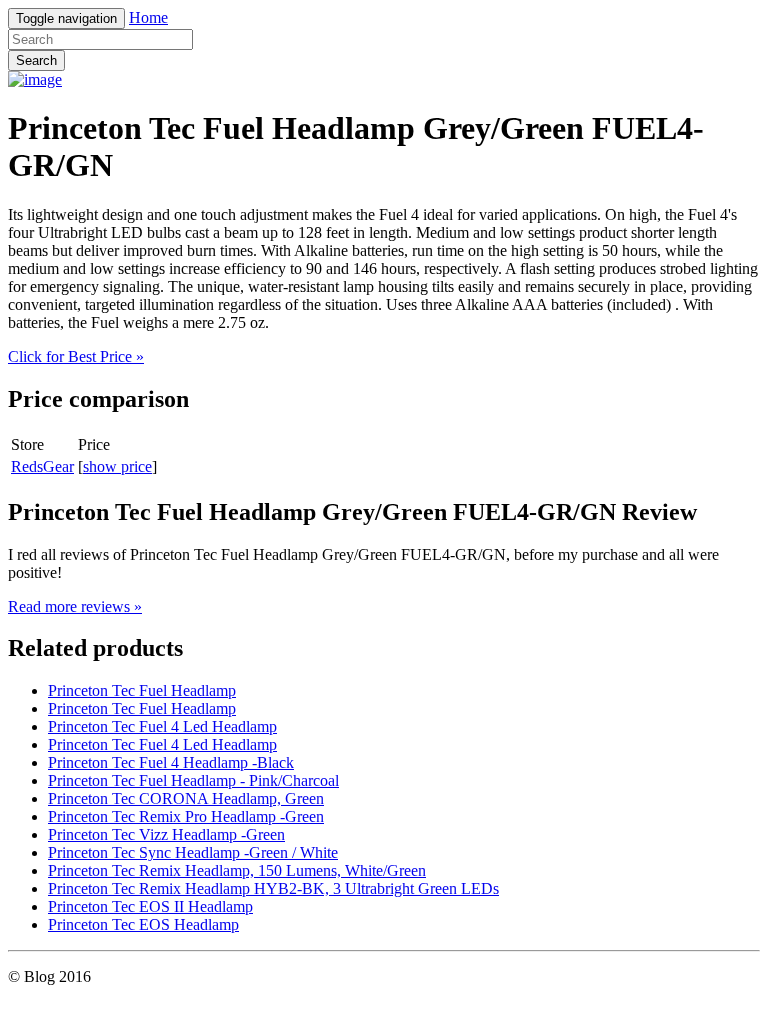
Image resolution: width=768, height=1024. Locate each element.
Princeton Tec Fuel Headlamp (142, 690)
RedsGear (42, 466)
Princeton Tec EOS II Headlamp (150, 906)
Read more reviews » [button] (75, 606)
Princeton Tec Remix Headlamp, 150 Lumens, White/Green (237, 870)
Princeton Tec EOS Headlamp (143, 924)
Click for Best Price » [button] (76, 356)
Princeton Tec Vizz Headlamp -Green (166, 834)
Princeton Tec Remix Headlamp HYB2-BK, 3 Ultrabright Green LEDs (273, 888)
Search (36, 60)
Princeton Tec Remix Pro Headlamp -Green (186, 816)
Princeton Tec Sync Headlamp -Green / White (193, 852)
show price (117, 466)
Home (148, 17)
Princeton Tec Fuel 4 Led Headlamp (162, 726)
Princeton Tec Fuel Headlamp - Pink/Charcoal (193, 780)
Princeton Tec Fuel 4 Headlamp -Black (171, 762)
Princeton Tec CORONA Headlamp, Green (186, 798)
